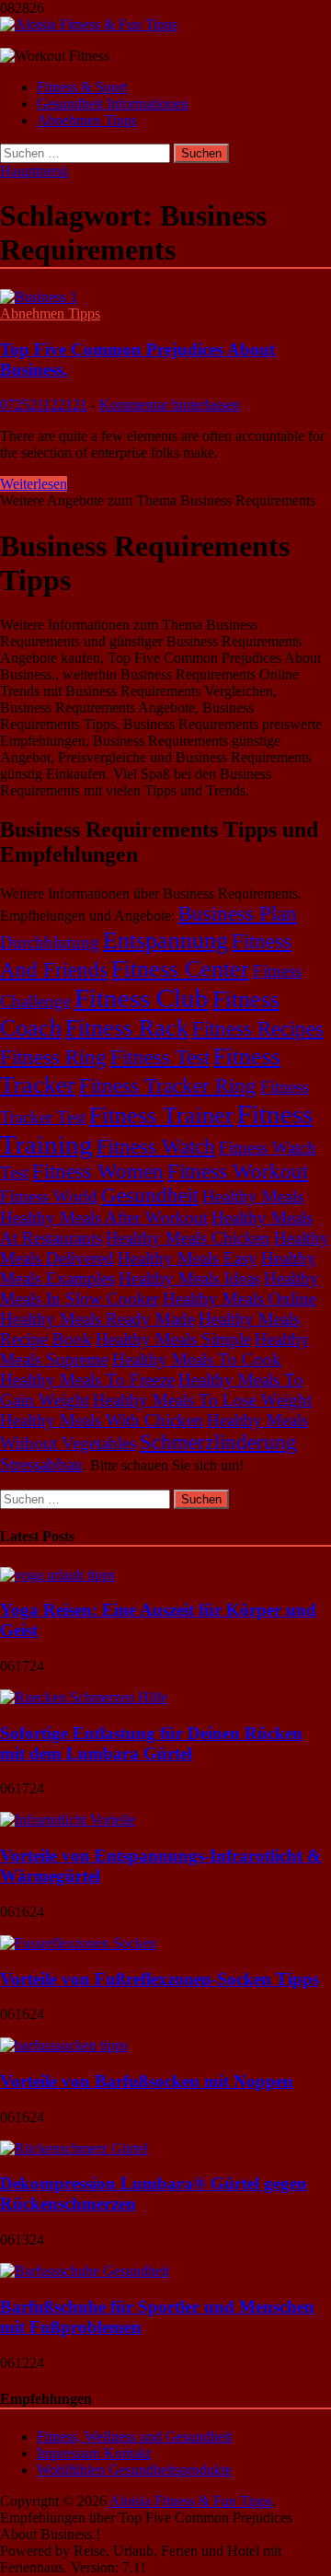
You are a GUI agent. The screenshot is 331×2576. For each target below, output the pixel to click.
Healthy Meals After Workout (104, 1218)
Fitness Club (142, 998)
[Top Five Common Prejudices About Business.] (165, 297)
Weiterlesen (34, 484)
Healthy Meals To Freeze (87, 1380)
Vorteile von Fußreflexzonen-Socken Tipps (160, 1979)
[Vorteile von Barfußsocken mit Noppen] (64, 2045)
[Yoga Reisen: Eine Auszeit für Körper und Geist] (57, 1575)
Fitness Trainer (161, 1115)
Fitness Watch (156, 1147)
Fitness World (49, 1196)
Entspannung (165, 940)
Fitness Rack (127, 1027)
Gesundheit (150, 1195)
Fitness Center (180, 969)
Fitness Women (98, 1172)
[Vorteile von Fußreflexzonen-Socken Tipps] (78, 1943)
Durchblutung (50, 942)
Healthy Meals (253, 1196)
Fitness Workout (238, 1172)
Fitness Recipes (258, 1029)
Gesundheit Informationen (113, 104)
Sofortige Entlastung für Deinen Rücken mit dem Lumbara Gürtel (151, 1743)
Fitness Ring (53, 1057)
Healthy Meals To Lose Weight (202, 1400)
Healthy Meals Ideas (189, 1278)
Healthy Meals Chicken (188, 1238)
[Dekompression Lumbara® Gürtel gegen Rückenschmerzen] (74, 2148)
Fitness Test (160, 1057)
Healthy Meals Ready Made (97, 1319)
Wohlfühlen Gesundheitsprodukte (134, 2470)
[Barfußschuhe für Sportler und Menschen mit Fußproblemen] (85, 2271)
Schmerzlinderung (218, 1442)
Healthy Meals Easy (188, 1258)
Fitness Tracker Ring (168, 1086)
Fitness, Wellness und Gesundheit (134, 2437)
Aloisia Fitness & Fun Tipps (191, 2501)
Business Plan (238, 914)
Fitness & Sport (82, 87)
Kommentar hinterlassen (170, 405)
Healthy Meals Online (240, 1299)
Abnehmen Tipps (87, 120)
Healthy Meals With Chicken (102, 1420)
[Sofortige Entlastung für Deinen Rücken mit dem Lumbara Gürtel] (84, 1697)
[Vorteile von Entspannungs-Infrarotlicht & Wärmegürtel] (68, 1820)
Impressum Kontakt (94, 2453)
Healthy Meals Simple (173, 1339)
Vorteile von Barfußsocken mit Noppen (147, 2081)
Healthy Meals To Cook (197, 1359)
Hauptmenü (34, 171)
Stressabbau (41, 1464)
